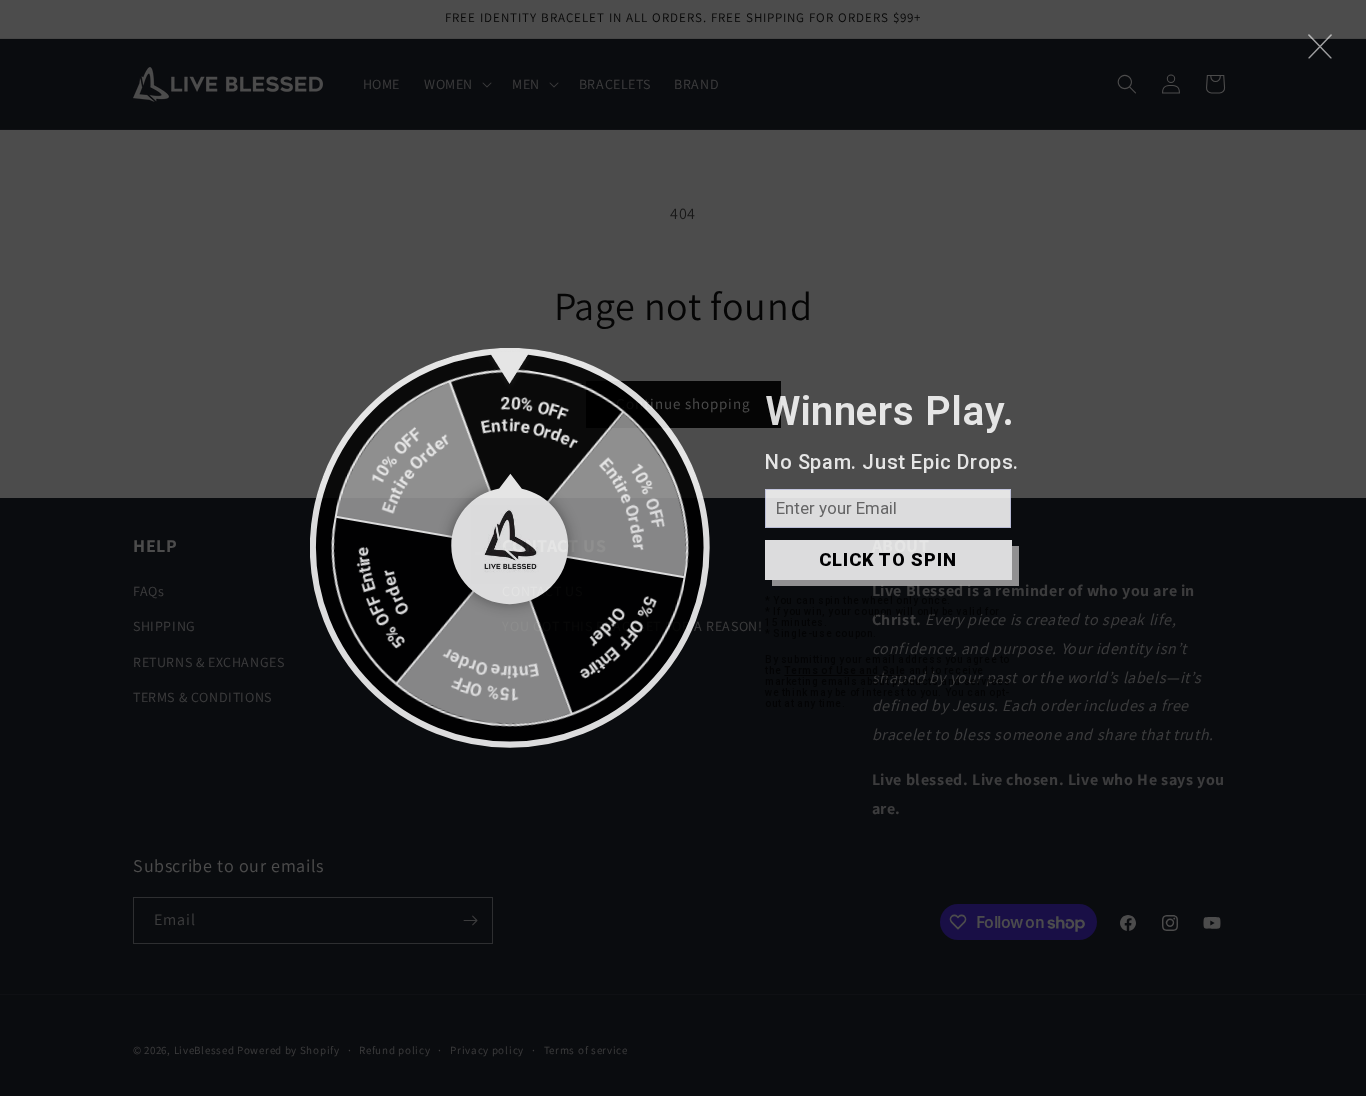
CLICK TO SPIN (888, 559)
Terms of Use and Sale (845, 670)
